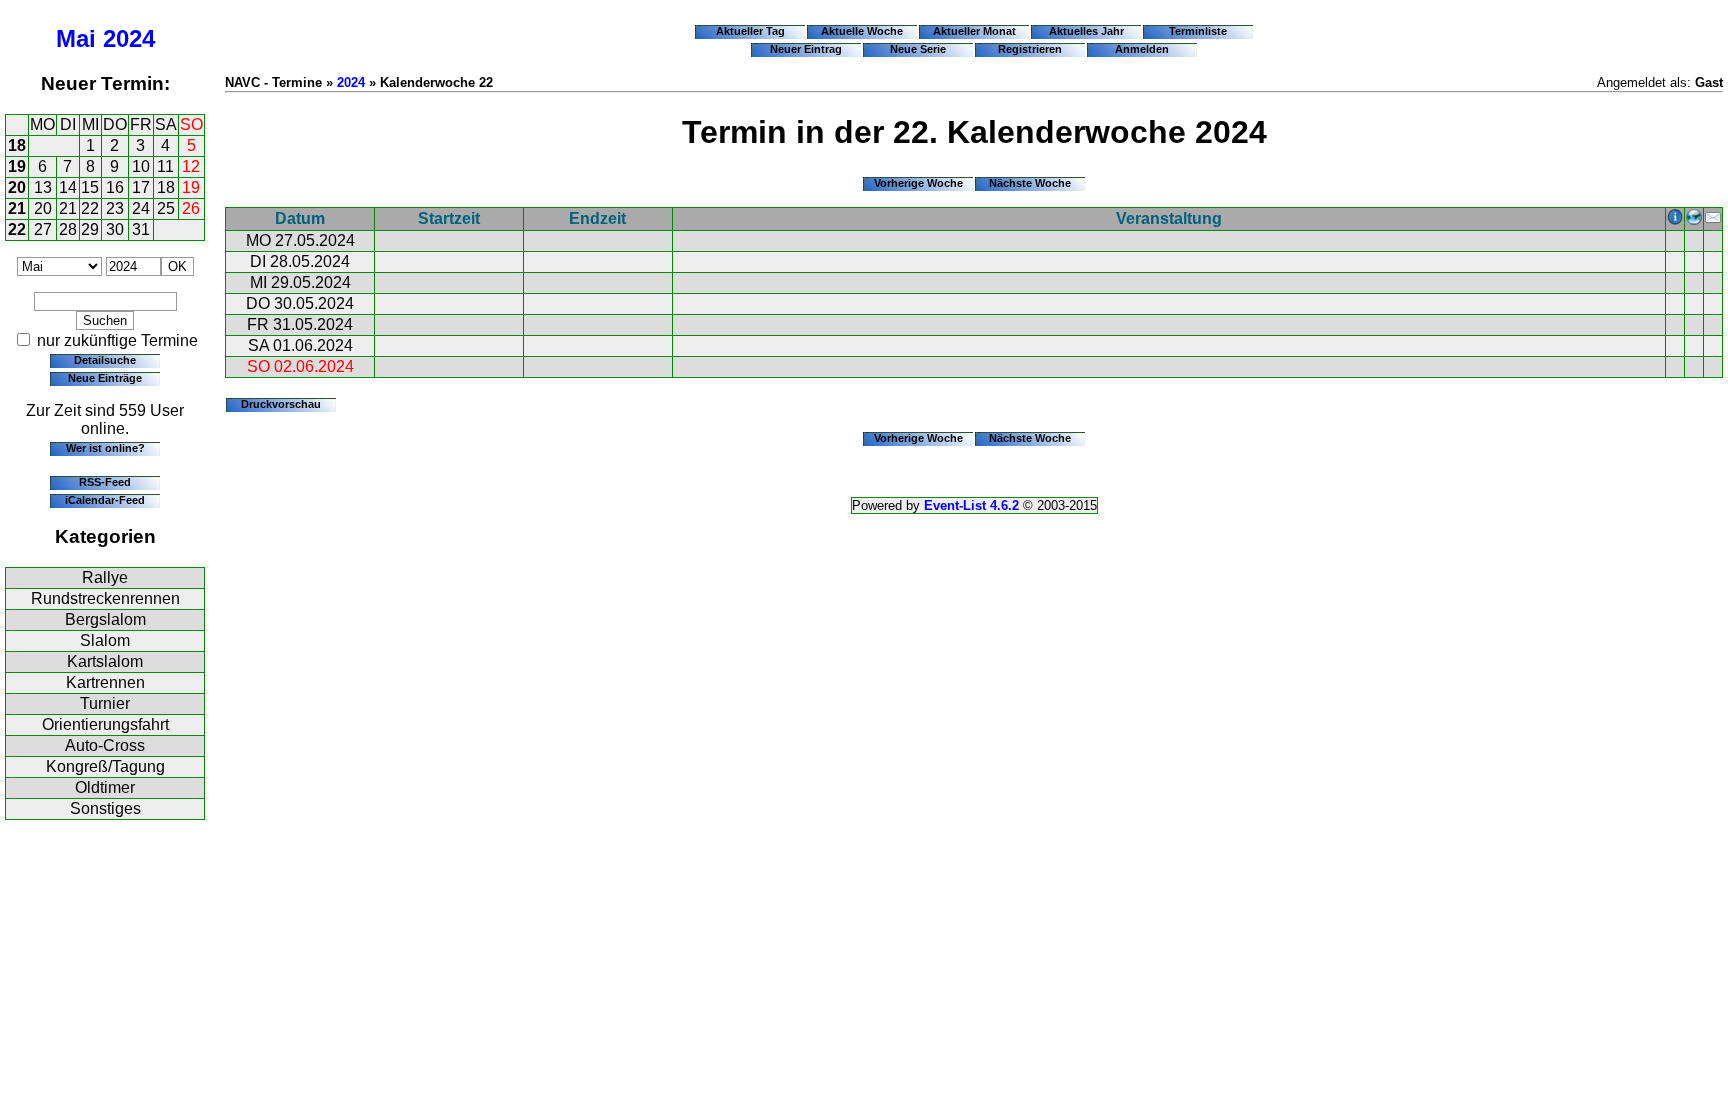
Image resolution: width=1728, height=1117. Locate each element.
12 (191, 166)
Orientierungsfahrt (105, 724)
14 (68, 187)
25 (166, 208)
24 (141, 208)
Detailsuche (105, 360)
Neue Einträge (105, 378)
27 (43, 229)
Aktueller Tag (750, 31)
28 (68, 229)
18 (17, 145)
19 (17, 166)
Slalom (105, 640)
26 (191, 208)
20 (17, 187)
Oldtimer (105, 787)
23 (115, 208)
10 (141, 166)
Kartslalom (105, 661)
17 (141, 187)
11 (165, 166)
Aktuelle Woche (862, 31)
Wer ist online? (105, 448)
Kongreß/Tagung (105, 766)
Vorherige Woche (918, 183)
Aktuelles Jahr (1086, 31)
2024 (129, 38)
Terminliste (1198, 31)
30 (115, 229)
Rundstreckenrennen (105, 598)
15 (90, 187)
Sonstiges (105, 808)
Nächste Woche (1030, 183)
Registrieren (1030, 49)
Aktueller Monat (974, 31)
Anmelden (1142, 49)
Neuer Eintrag (806, 49)
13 (43, 187)
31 (141, 229)
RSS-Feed (105, 482)
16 (115, 187)
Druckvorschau (281, 404)
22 (90, 208)
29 (90, 229)
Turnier (105, 703)
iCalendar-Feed (105, 500)
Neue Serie (918, 49)
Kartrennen (105, 682)
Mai (76, 38)
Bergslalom (105, 619)
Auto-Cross (105, 745)
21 (17, 208)
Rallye (105, 577)
